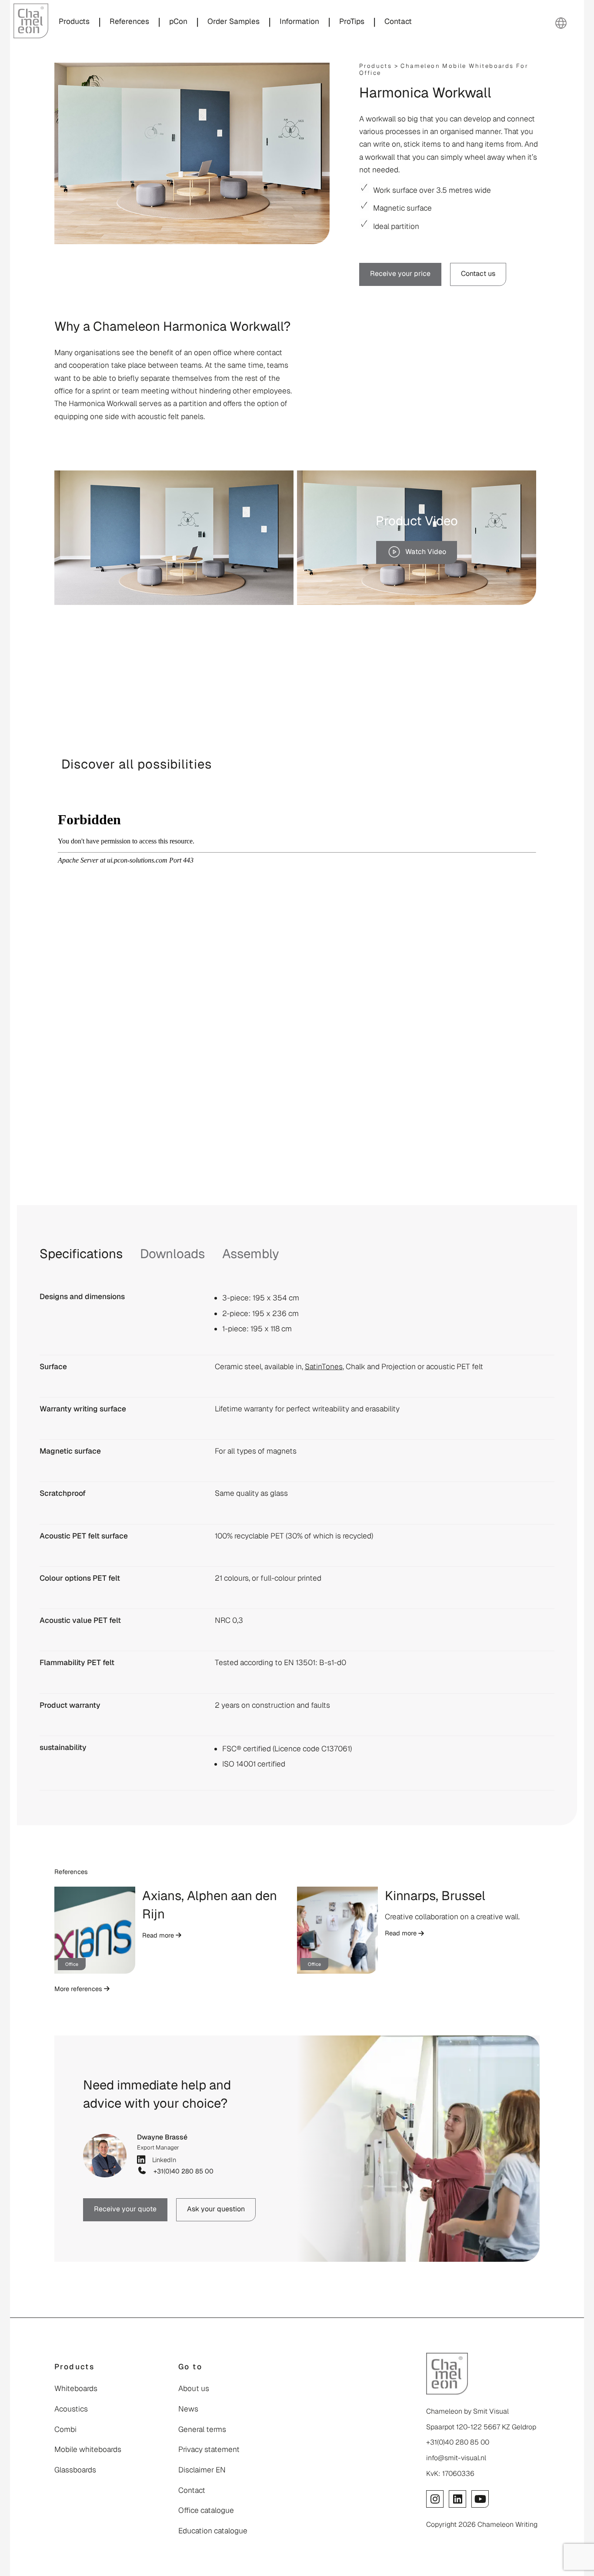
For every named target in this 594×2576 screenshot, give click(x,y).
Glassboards (75, 2470)
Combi (65, 2429)
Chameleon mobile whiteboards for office (444, 69)
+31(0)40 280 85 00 (182, 2171)
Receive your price (400, 274)
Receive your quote (125, 2209)
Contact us (478, 274)
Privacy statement (209, 2449)
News (188, 2409)
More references (79, 1989)
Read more (159, 1935)
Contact (192, 2490)
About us (194, 2388)
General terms (202, 2429)
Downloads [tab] (172, 1254)
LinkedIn (162, 2159)
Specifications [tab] (81, 1254)
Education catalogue (213, 2531)
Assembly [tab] (251, 1254)
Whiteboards (76, 2388)
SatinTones (324, 1367)
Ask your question (216, 2209)
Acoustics (71, 2409)
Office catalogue (206, 2510)
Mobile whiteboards (88, 2449)
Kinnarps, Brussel (435, 1896)
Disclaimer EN (202, 2470)
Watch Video (426, 552)
